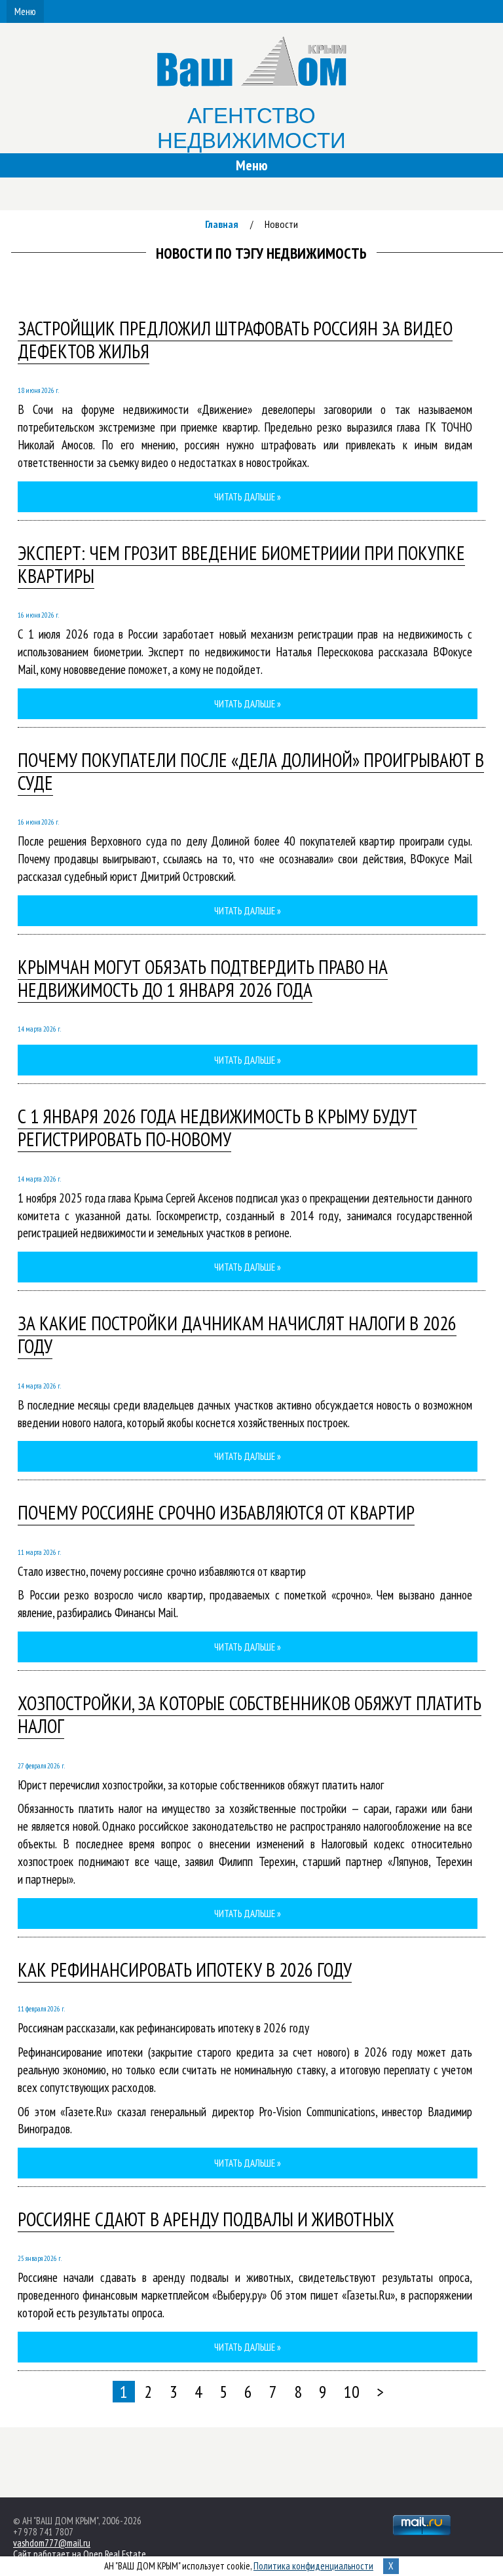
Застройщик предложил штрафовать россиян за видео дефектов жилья (235, 340)
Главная (222, 224)
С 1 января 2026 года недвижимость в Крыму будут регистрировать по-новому (217, 1128)
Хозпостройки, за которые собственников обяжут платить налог (250, 1714)
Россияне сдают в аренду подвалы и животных (206, 2219)
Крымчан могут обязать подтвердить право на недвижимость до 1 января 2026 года (203, 978)
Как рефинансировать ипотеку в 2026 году (185, 1969)
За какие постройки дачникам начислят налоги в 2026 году (237, 1335)
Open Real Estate (115, 2554)
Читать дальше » (248, 497)
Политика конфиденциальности (313, 2566)
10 (352, 2392)
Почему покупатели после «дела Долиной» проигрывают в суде (251, 771)
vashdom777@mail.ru (52, 2543)
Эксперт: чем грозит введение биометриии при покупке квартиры (241, 564)
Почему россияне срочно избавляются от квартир (216, 1512)
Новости (281, 224)
